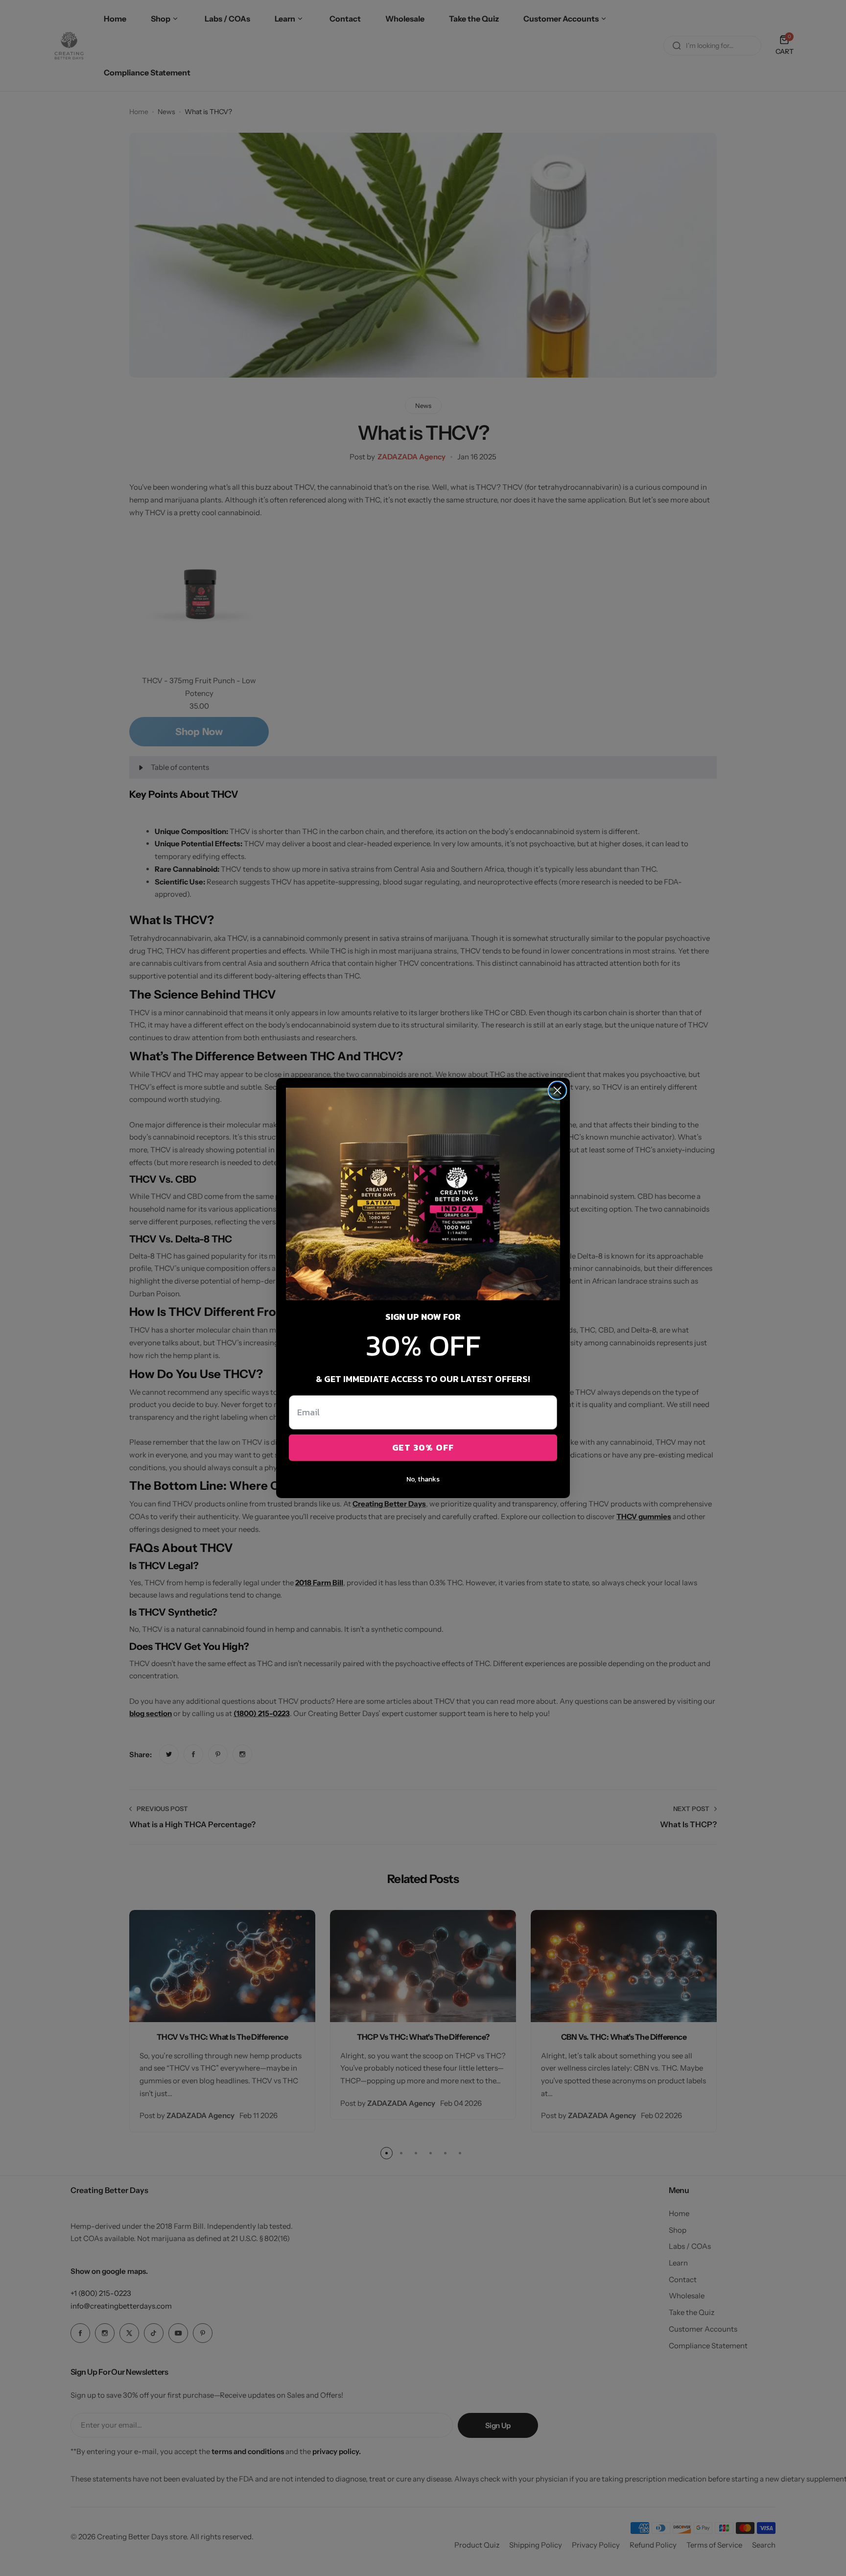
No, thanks (423, 1479)
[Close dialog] (557, 1090)
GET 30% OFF (423, 1447)
